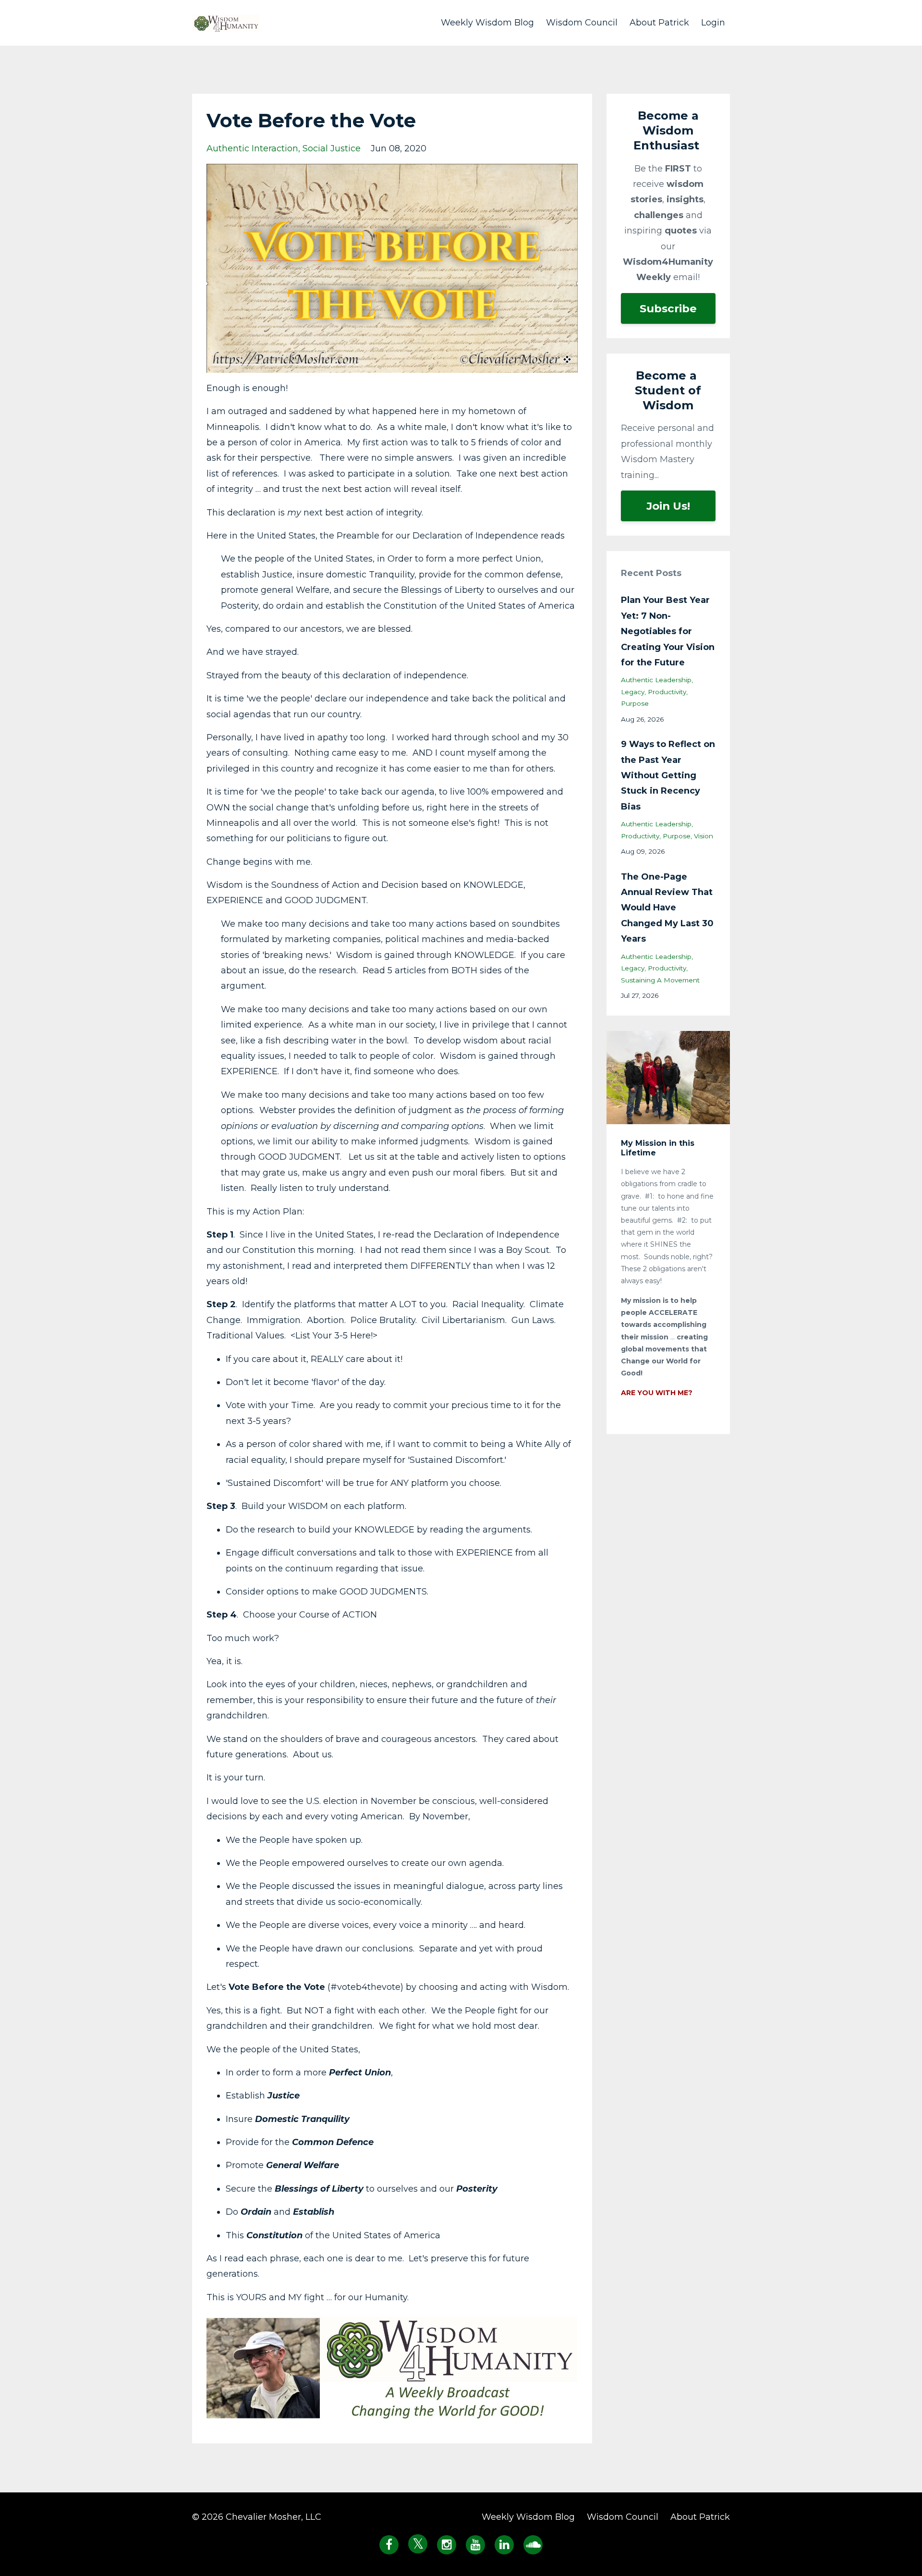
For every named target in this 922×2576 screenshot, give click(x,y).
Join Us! (668, 506)
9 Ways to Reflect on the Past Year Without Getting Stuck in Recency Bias (668, 775)
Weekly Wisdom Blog (487, 23)
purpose (635, 703)
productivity (667, 692)
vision (704, 836)
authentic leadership (656, 680)
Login (713, 23)
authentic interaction (252, 148)
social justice (332, 148)
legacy (633, 692)
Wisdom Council (582, 23)
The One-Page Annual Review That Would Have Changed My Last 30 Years (667, 908)
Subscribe (668, 308)
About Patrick (659, 23)
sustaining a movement (660, 980)
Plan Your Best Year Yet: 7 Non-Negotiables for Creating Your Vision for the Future (668, 631)
